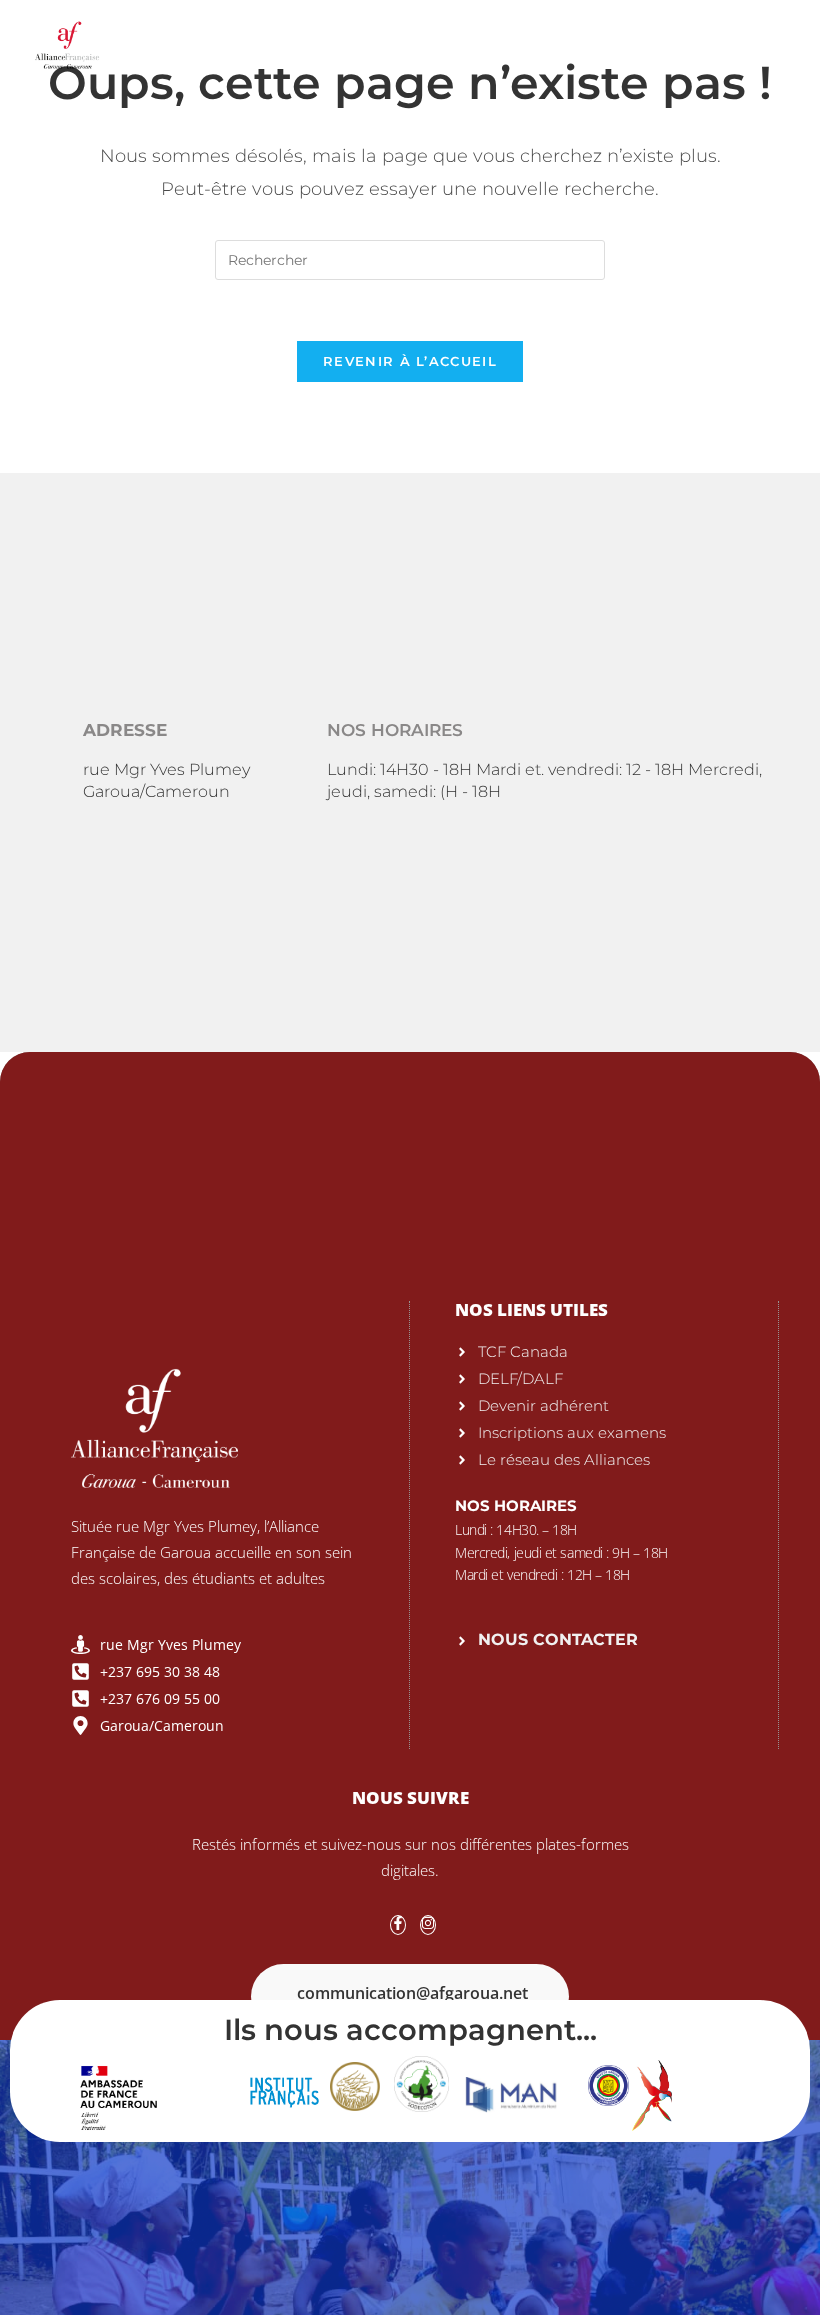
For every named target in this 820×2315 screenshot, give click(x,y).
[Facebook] (398, 1925)
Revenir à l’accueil (410, 361)
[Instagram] (428, 1925)
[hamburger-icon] (769, 39)
